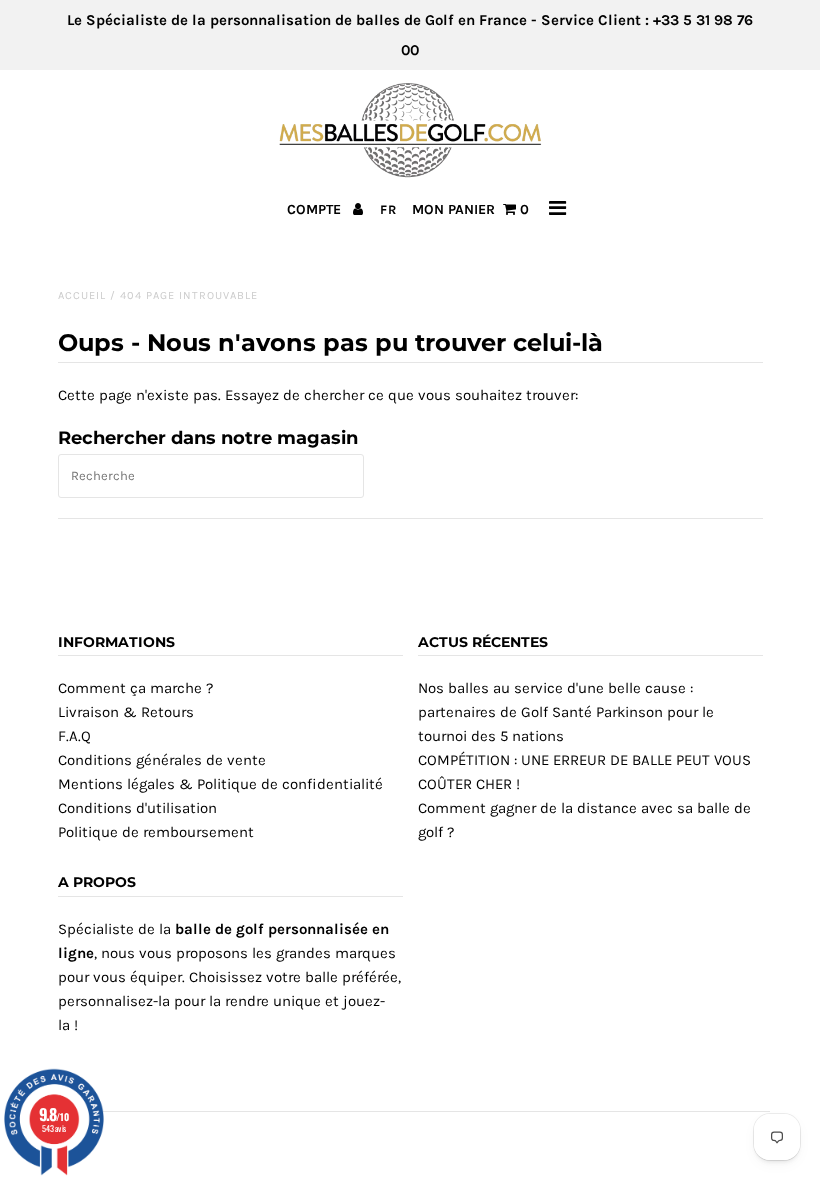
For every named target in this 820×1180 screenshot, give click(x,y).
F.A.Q (74, 736)
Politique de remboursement (156, 832)
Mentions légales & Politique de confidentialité (220, 784)
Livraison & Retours (126, 712)
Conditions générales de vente (162, 760)
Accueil (82, 295)
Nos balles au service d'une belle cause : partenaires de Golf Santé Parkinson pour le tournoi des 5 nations (566, 712)
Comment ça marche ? (135, 688)
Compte (316, 209)
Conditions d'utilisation (137, 808)
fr (388, 209)
